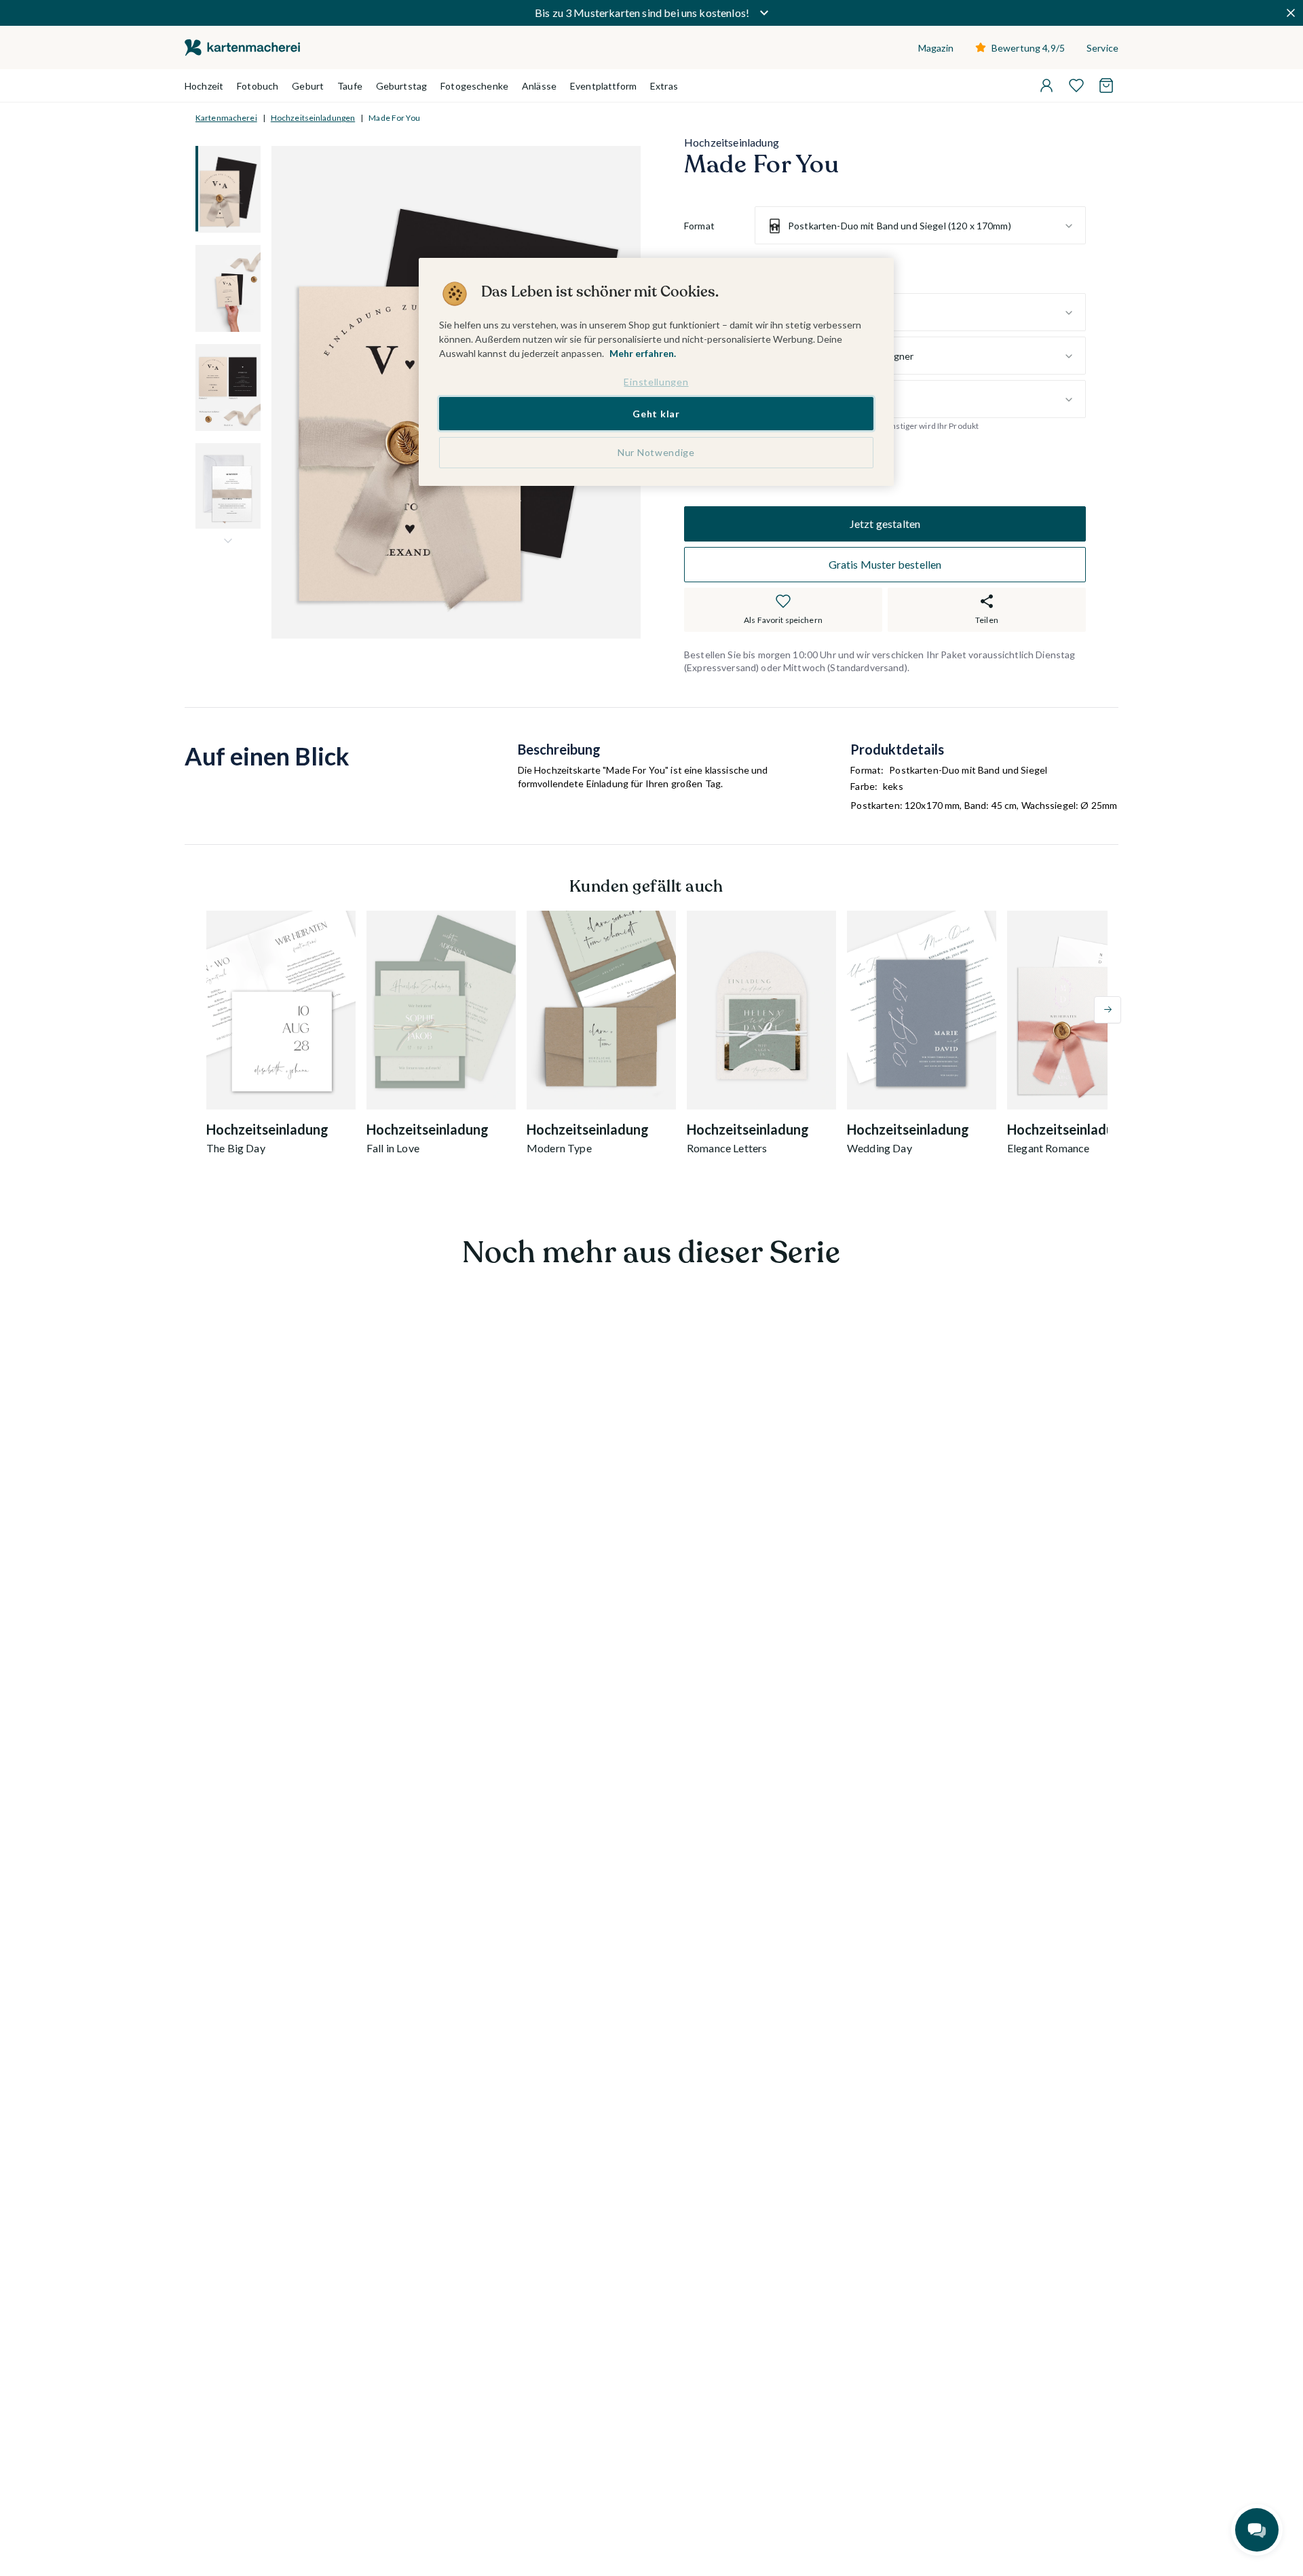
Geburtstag (401, 86)
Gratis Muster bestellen (885, 564)
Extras (664, 86)
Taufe (350, 86)
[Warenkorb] (1106, 86)
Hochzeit (204, 86)
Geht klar (656, 413)
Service (1102, 48)
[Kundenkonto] (1046, 86)
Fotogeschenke (474, 86)
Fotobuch (258, 86)
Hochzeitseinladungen (313, 118)
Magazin (936, 48)
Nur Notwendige (656, 452)
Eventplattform (603, 86)
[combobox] (920, 226)
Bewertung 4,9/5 (1028, 48)
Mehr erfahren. (643, 353)
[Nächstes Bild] (228, 541)
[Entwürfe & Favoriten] (1076, 86)
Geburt (308, 86)
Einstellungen (656, 382)
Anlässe (539, 86)
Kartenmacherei (226, 118)
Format (699, 226)
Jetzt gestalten (885, 524)
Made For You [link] (394, 118)
